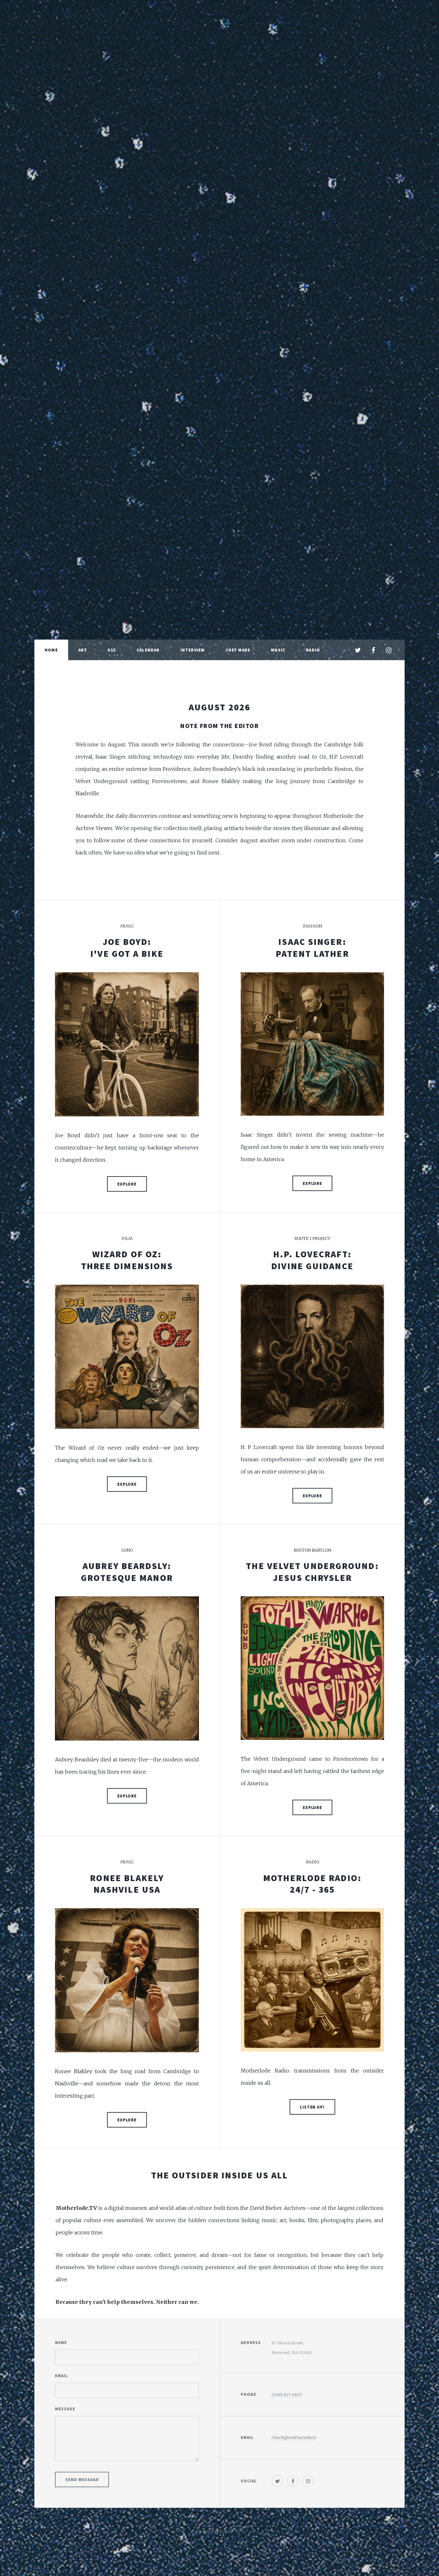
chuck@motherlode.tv (294, 2437)
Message (65, 2409)
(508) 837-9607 (287, 2395)
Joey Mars (238, 650)
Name (61, 2342)
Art (83, 650)
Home (51, 650)
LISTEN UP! (313, 2107)
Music (278, 650)
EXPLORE (127, 1184)
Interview (193, 650)
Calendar (148, 650)
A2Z (112, 650)
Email (61, 2376)
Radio (313, 650)
